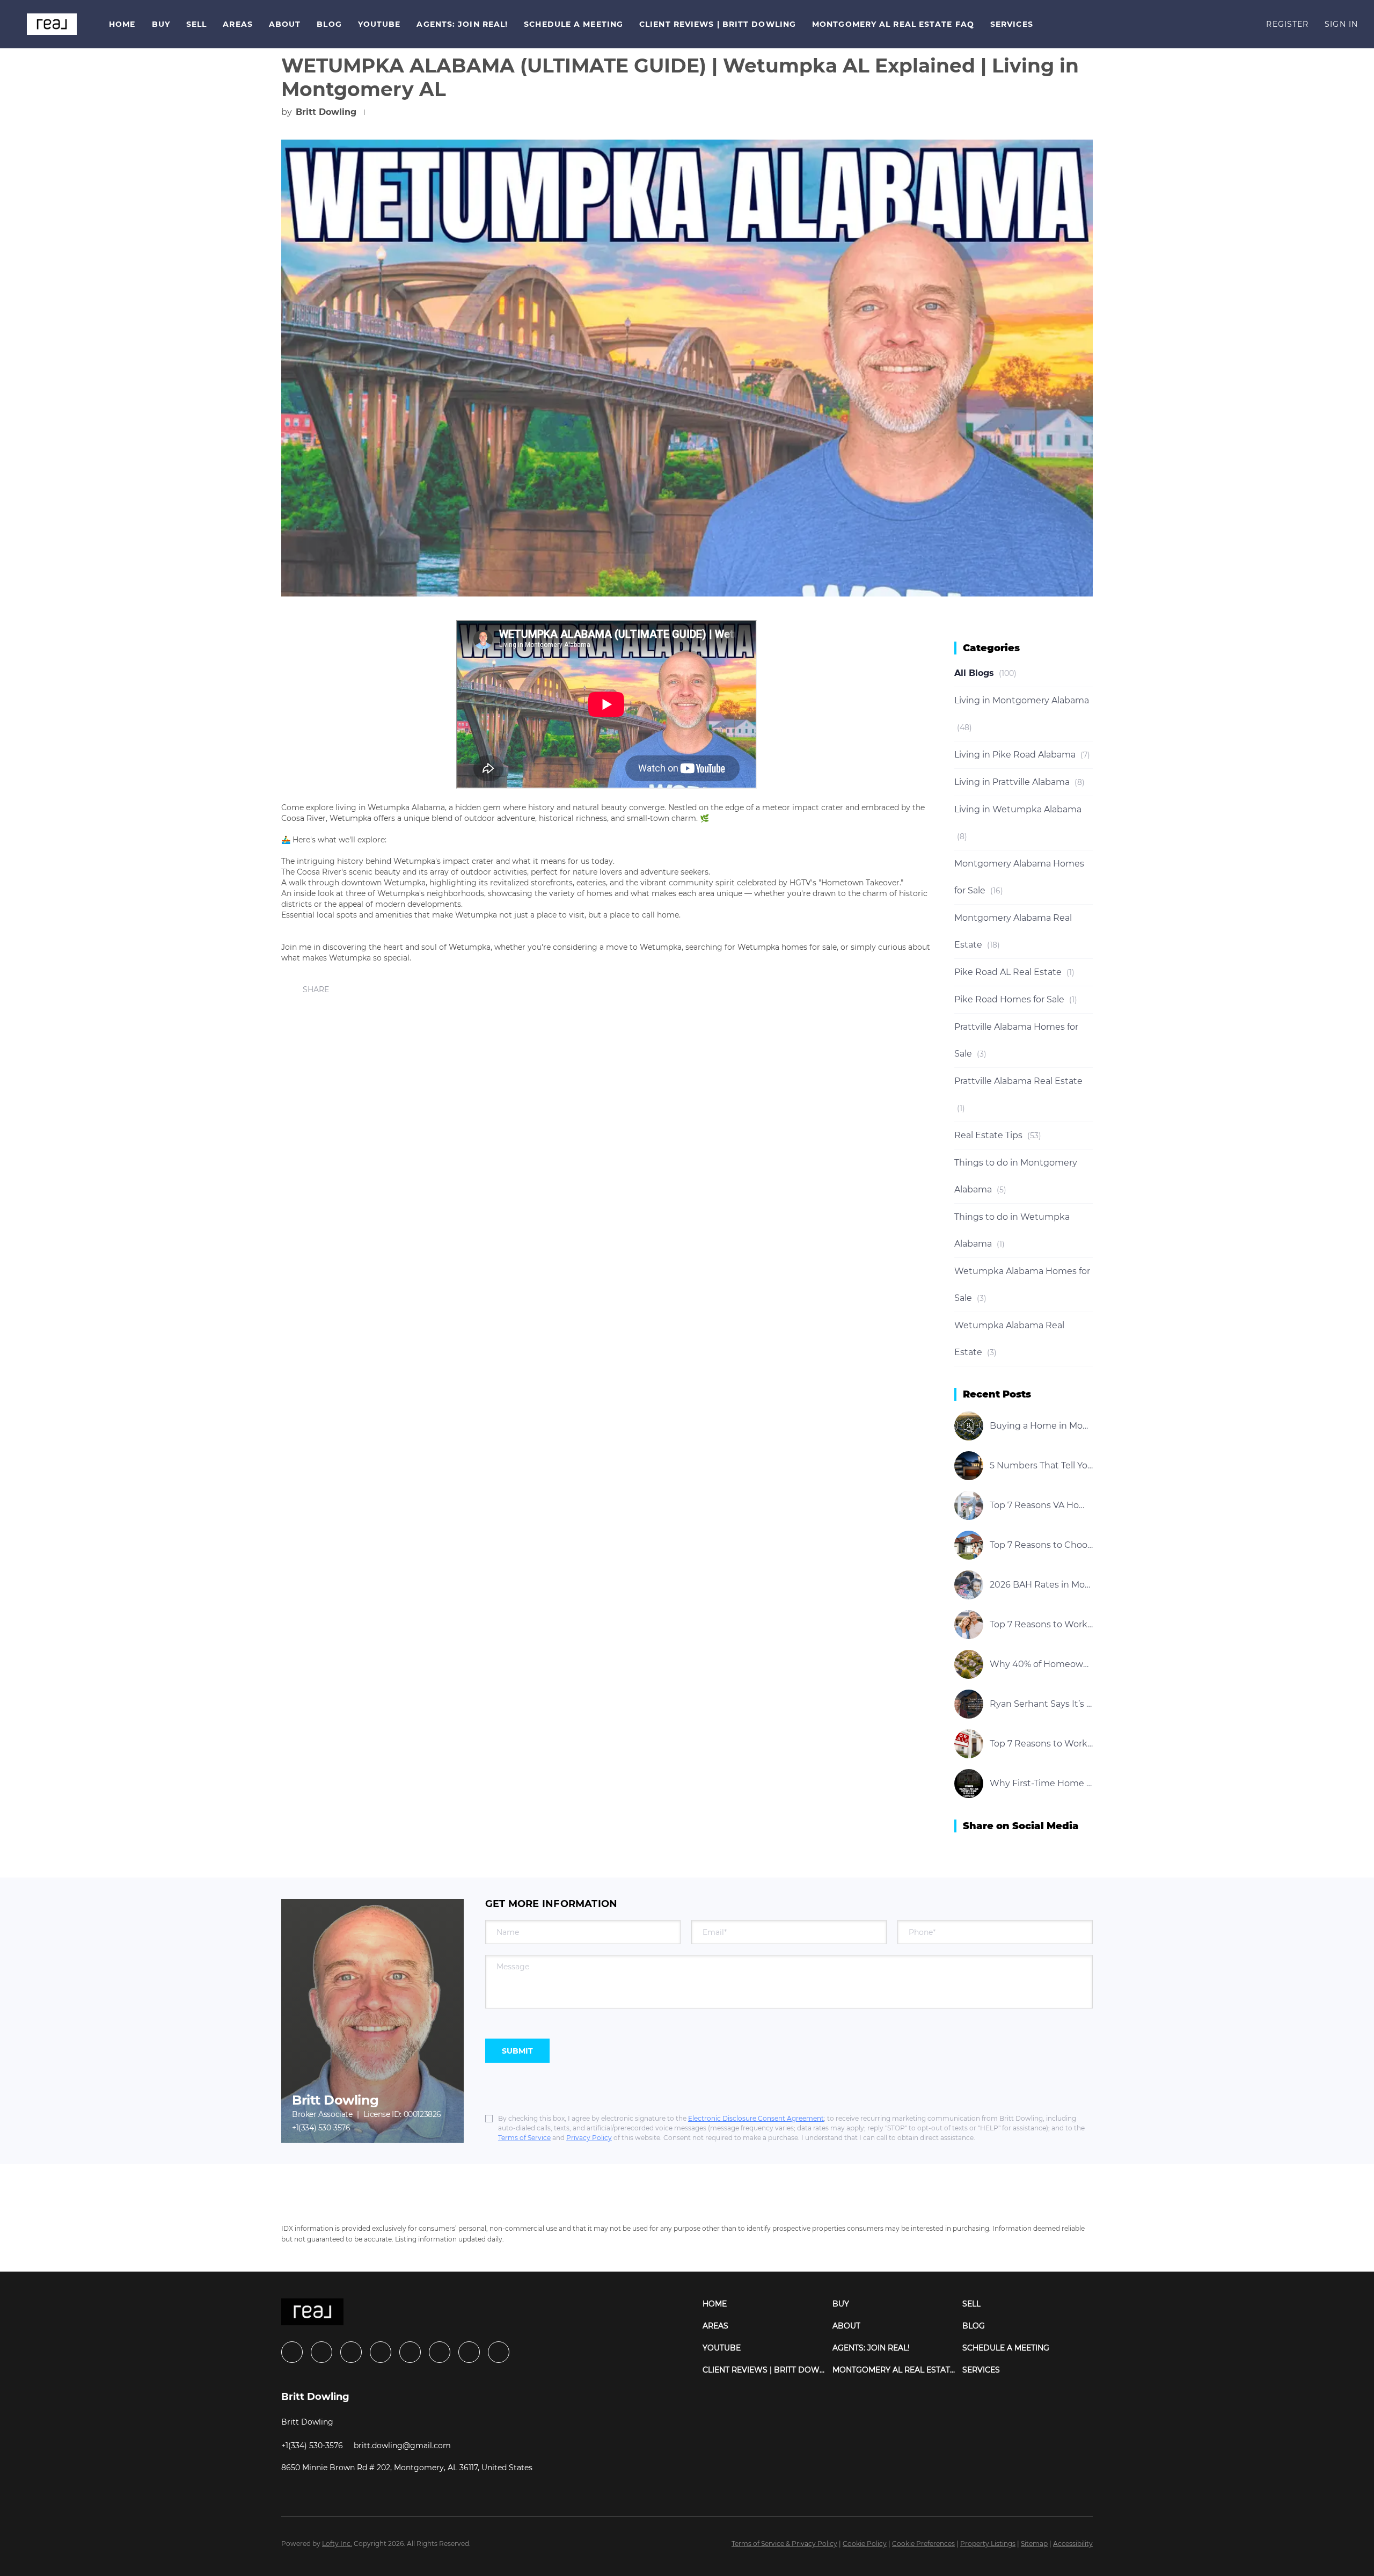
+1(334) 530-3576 (321, 2128)
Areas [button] (238, 24)
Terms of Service (524, 2138)
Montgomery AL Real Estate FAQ (893, 24)
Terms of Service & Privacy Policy (784, 2544)
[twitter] (351, 2352)
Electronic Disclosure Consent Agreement (756, 2118)
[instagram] (410, 2352)
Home (122, 24)
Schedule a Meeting (573, 24)
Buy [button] (161, 24)
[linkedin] (321, 2352)
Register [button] (1287, 24)
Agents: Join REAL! (462, 24)
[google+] (499, 2352)
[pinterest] (469, 2352)
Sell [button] (196, 24)
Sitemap (1034, 2544)
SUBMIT (517, 2051)
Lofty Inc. (337, 2544)
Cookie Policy (865, 2544)
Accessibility (1073, 2544)
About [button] (285, 24)
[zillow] (381, 2352)
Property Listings (988, 2544)
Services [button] (1012, 24)
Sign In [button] (1341, 24)
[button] (52, 24)
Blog (329, 24)
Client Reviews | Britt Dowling (718, 24)
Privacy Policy (589, 2138)
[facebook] (292, 2352)
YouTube (379, 24)
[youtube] (440, 2352)
